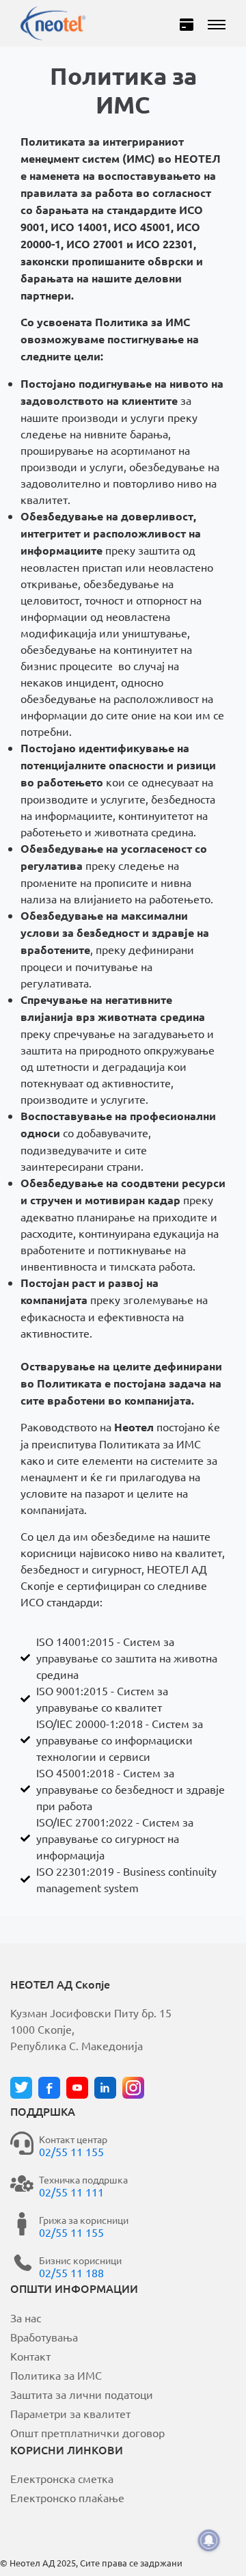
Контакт (30, 2356)
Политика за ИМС (56, 2375)
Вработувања (44, 2337)
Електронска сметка (62, 2478)
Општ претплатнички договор (87, 2432)
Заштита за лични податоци (82, 2394)
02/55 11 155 (71, 2151)
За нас (26, 2318)
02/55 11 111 (71, 2192)
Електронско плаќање (67, 2497)
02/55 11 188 (71, 2272)
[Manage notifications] (209, 2540)
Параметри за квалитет (70, 2413)
